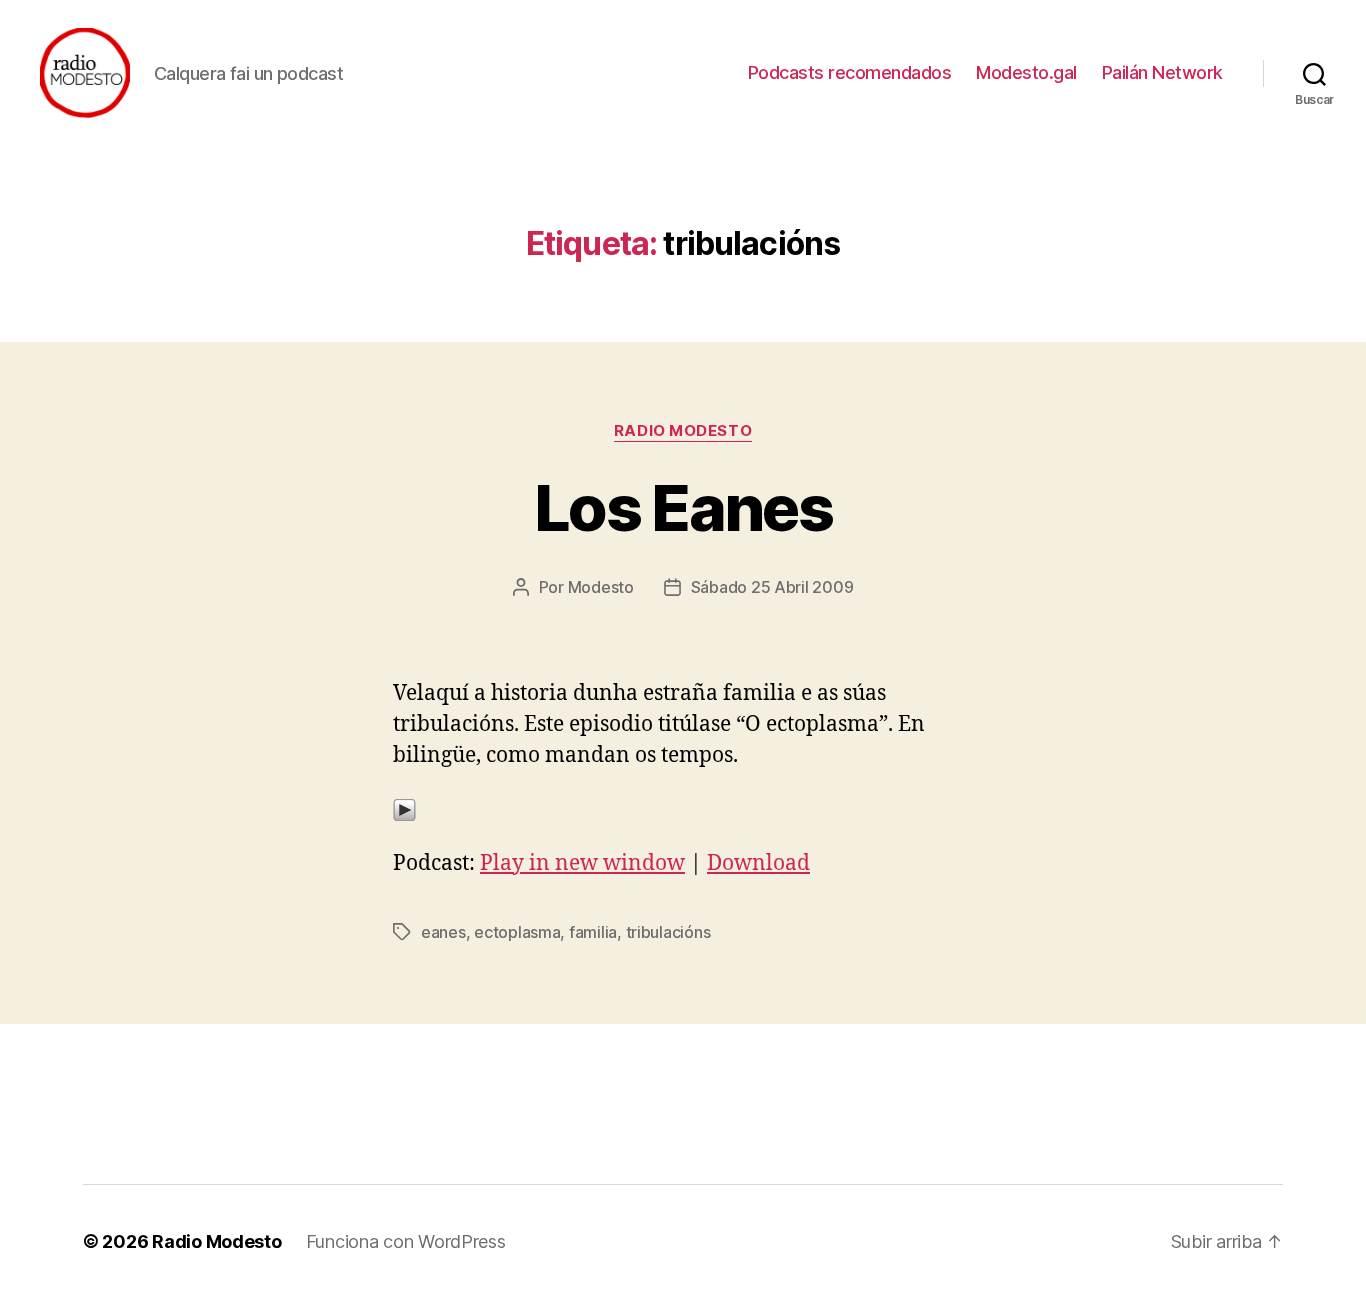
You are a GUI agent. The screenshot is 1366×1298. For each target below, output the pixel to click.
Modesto (601, 587)
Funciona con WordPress (406, 1241)
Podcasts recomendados (850, 72)
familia (593, 932)
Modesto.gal (1026, 72)
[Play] (683, 810)
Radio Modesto (683, 431)
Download (758, 863)
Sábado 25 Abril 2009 (772, 587)
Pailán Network (1162, 72)
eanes (443, 932)
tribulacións (668, 932)
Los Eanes (683, 507)
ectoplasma (517, 932)
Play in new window (582, 863)
